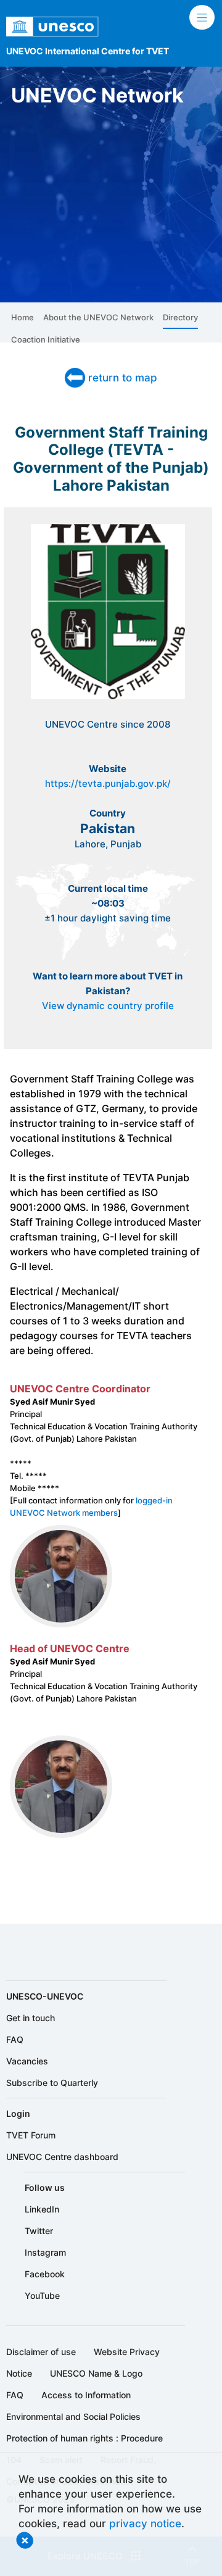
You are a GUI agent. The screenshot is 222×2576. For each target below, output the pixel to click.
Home (23, 317)
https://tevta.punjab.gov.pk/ (108, 784)
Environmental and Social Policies (73, 2416)
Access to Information (86, 2395)
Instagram (45, 2252)
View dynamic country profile (108, 1006)
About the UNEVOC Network (98, 317)
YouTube (42, 2296)
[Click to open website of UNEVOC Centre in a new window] (108, 698)
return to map (123, 377)
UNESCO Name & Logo (96, 2373)
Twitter (39, 2231)
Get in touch (31, 2018)
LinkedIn (42, 2209)
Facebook (45, 2274)
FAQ (15, 2039)
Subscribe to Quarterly (52, 2083)
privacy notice (145, 2523)
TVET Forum (31, 2135)
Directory (180, 317)
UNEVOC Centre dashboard (62, 2157)
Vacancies (27, 2061)
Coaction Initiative (46, 339)
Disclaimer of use (41, 2352)
